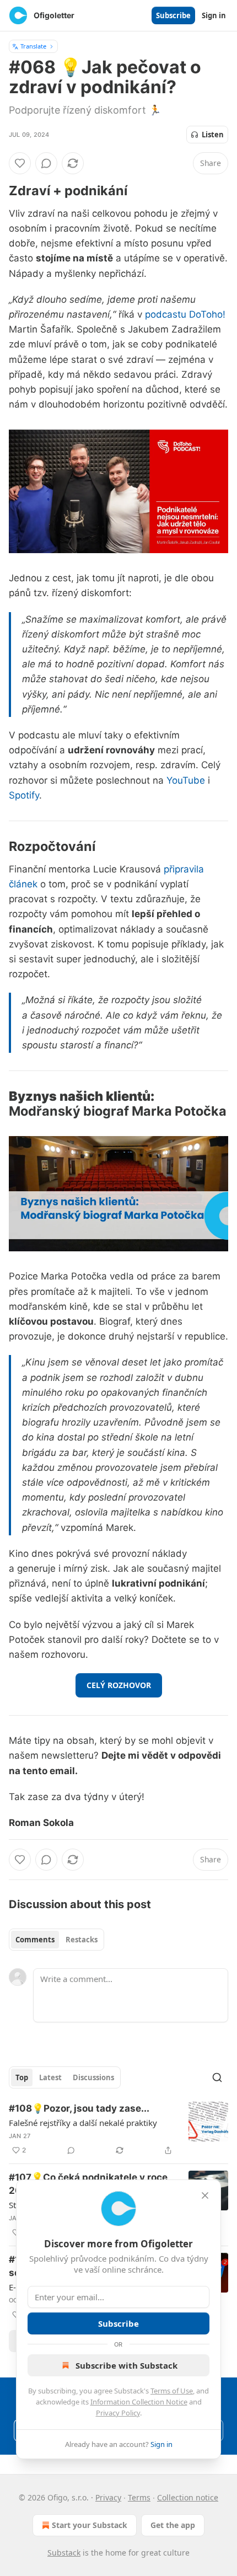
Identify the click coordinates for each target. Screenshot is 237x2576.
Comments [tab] (35, 1940)
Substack (64, 2553)
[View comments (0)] (46, 163)
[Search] (217, 2077)
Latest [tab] (50, 2077)
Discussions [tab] (93, 2077)
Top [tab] (22, 2077)
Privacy (108, 2497)
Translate (33, 46)
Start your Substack (90, 2525)
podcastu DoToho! (185, 314)
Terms (139, 2497)
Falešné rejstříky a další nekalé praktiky (83, 2123)
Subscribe (173, 15)
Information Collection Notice (139, 2402)
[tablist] (56, 1940)
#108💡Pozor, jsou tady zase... (79, 2108)
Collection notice (188, 2497)
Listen (213, 135)
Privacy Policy (118, 2413)
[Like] (20, 163)
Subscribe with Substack (126, 2365)
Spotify (24, 795)
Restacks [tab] (82, 1940)
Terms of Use (172, 2391)
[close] (205, 2195)
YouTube (186, 780)
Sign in (214, 15)
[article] (118, 2129)
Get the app (173, 2525)
